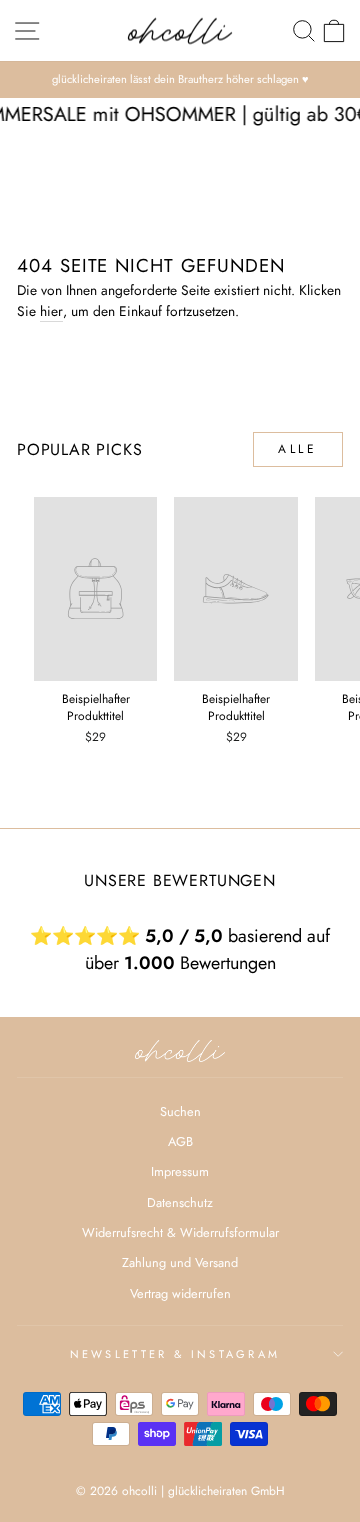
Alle (297, 449)
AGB (180, 1141)
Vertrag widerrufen (180, 1293)
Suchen (180, 1111)
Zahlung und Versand (180, 1262)
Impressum (180, 1171)
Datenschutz (180, 1202)
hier (51, 311)
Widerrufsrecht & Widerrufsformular (180, 1232)
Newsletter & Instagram (175, 1354)
